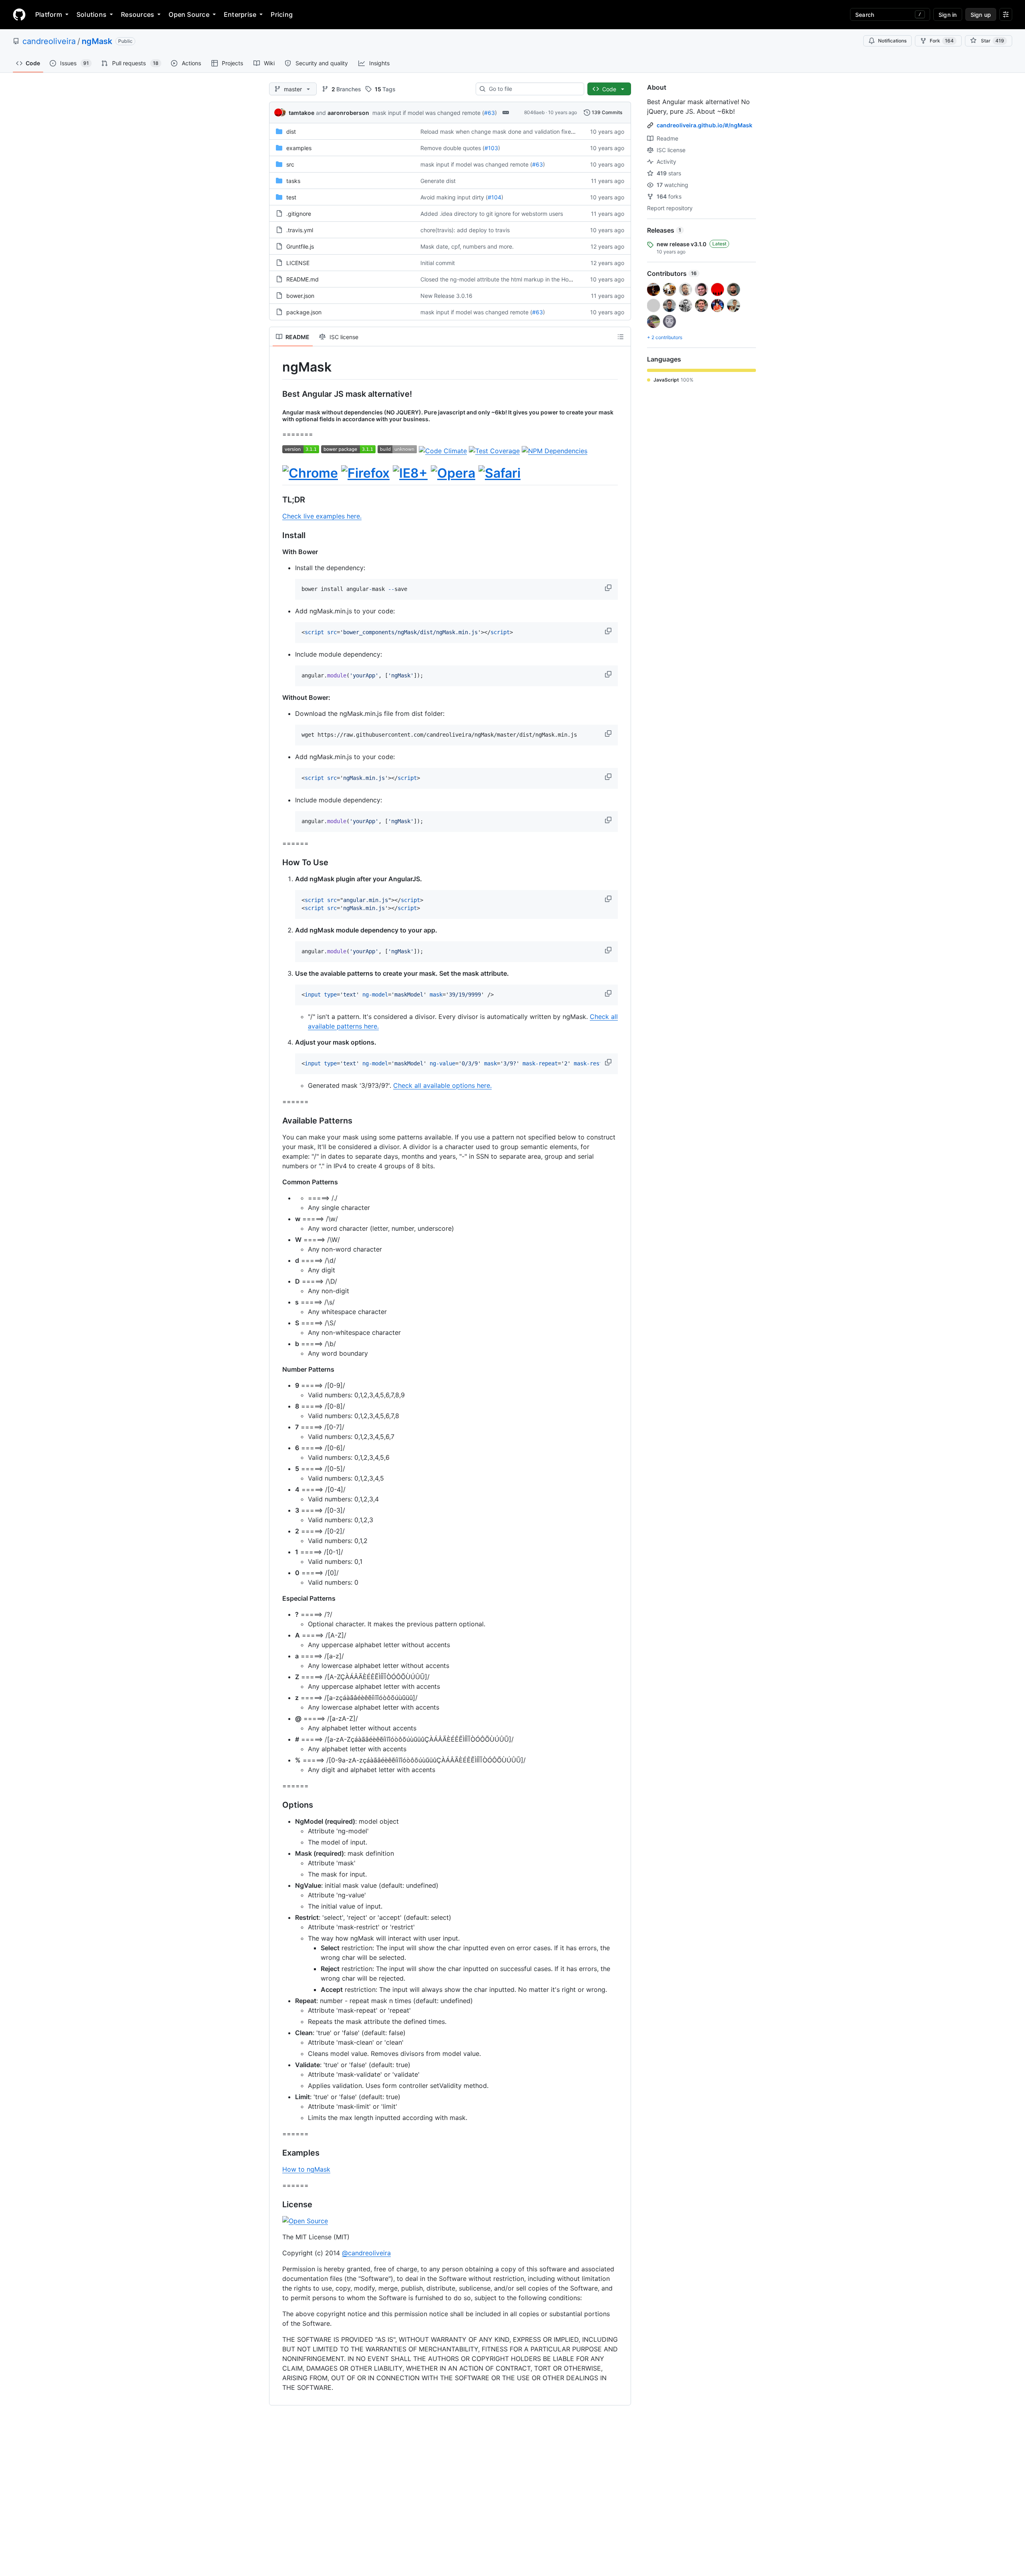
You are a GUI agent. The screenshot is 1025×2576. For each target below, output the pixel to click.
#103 (491, 148)
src (290, 164)
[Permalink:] (277, 473)
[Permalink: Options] (277, 1805)
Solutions (91, 14)
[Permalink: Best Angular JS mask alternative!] (277, 394)
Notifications (892, 41)
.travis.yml (300, 230)
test (291, 197)
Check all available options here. (442, 1085)
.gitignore (299, 214)
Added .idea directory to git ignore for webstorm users (492, 214)
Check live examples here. (322, 516)
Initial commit (438, 263)
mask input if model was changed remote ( (428, 113)
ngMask (97, 41)
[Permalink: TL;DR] (277, 500)
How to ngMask (306, 2169)
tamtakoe (301, 113)
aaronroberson (348, 113)
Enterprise (240, 14)
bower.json (300, 296)
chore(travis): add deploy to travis (465, 230)
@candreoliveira (366, 2253)
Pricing (282, 14)
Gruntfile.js (300, 246)
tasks (293, 181)
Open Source (189, 14)
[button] (609, 588)
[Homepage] (19, 14)
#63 (489, 113)
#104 (494, 197)
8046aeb (534, 112)
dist (291, 132)
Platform (49, 14)
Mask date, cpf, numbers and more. (467, 246)
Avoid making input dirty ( (454, 197)
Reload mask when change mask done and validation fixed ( (499, 132)
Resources (138, 14)
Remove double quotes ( (452, 148)
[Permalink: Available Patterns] (277, 1121)
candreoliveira (49, 41)
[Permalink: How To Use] (277, 863)
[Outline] (621, 337)
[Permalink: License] (277, 2204)
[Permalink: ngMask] (277, 367)
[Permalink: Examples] (277, 2153)
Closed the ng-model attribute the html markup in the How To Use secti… (516, 279)
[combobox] (533, 89)
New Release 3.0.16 (446, 296)
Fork (942, 41)
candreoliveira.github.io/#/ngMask (704, 125)
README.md (302, 279)
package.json (304, 312)
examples (299, 148)
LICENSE (298, 263)
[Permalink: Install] (277, 536)
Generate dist (438, 181)
